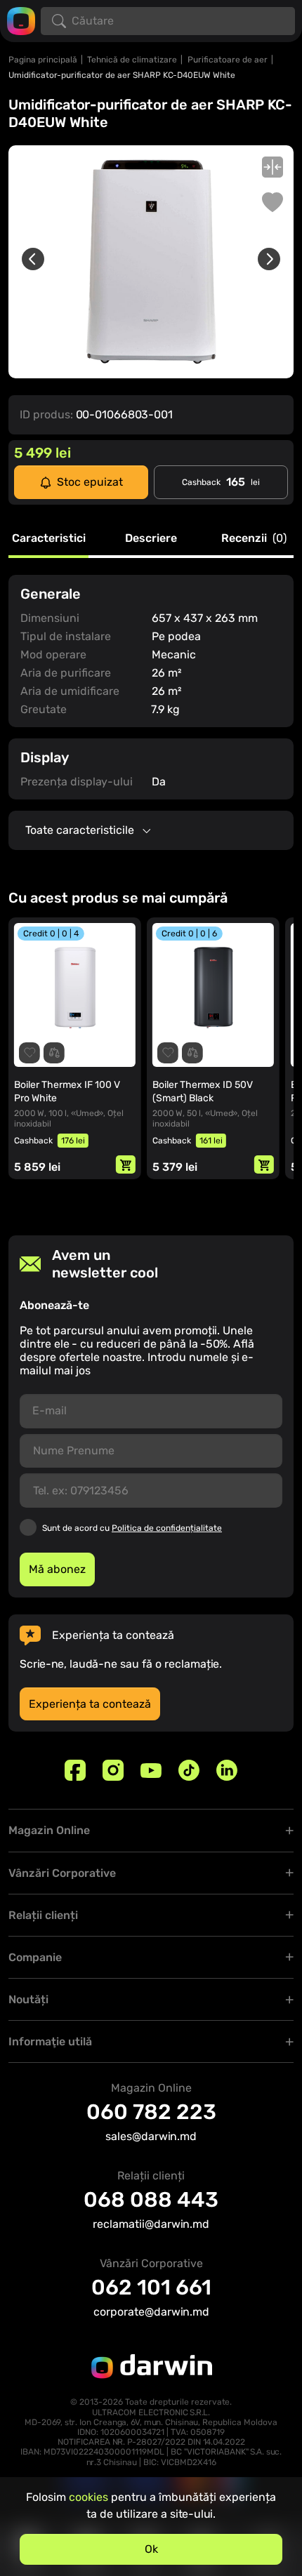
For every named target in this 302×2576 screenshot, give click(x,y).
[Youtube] (151, 1770)
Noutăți (28, 1999)
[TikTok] (189, 1770)
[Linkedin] (227, 1770)
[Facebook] (75, 1770)
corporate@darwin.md (151, 2312)
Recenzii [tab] (254, 539)
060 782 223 (151, 2112)
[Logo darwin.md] (21, 20)
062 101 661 (151, 2288)
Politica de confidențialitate (167, 1528)
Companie (35, 1957)
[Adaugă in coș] (139, 1164)
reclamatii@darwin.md (151, 2224)
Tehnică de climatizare (132, 60)
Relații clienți (43, 1915)
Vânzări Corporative (62, 1873)
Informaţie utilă (50, 2041)
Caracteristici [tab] (49, 539)
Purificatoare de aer (228, 60)
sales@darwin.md (151, 2136)
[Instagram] (113, 1770)
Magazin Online (49, 1830)
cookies (88, 2497)
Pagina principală (43, 60)
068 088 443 (151, 2200)
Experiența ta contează (90, 1704)
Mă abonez (57, 1569)
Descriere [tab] (151, 539)
